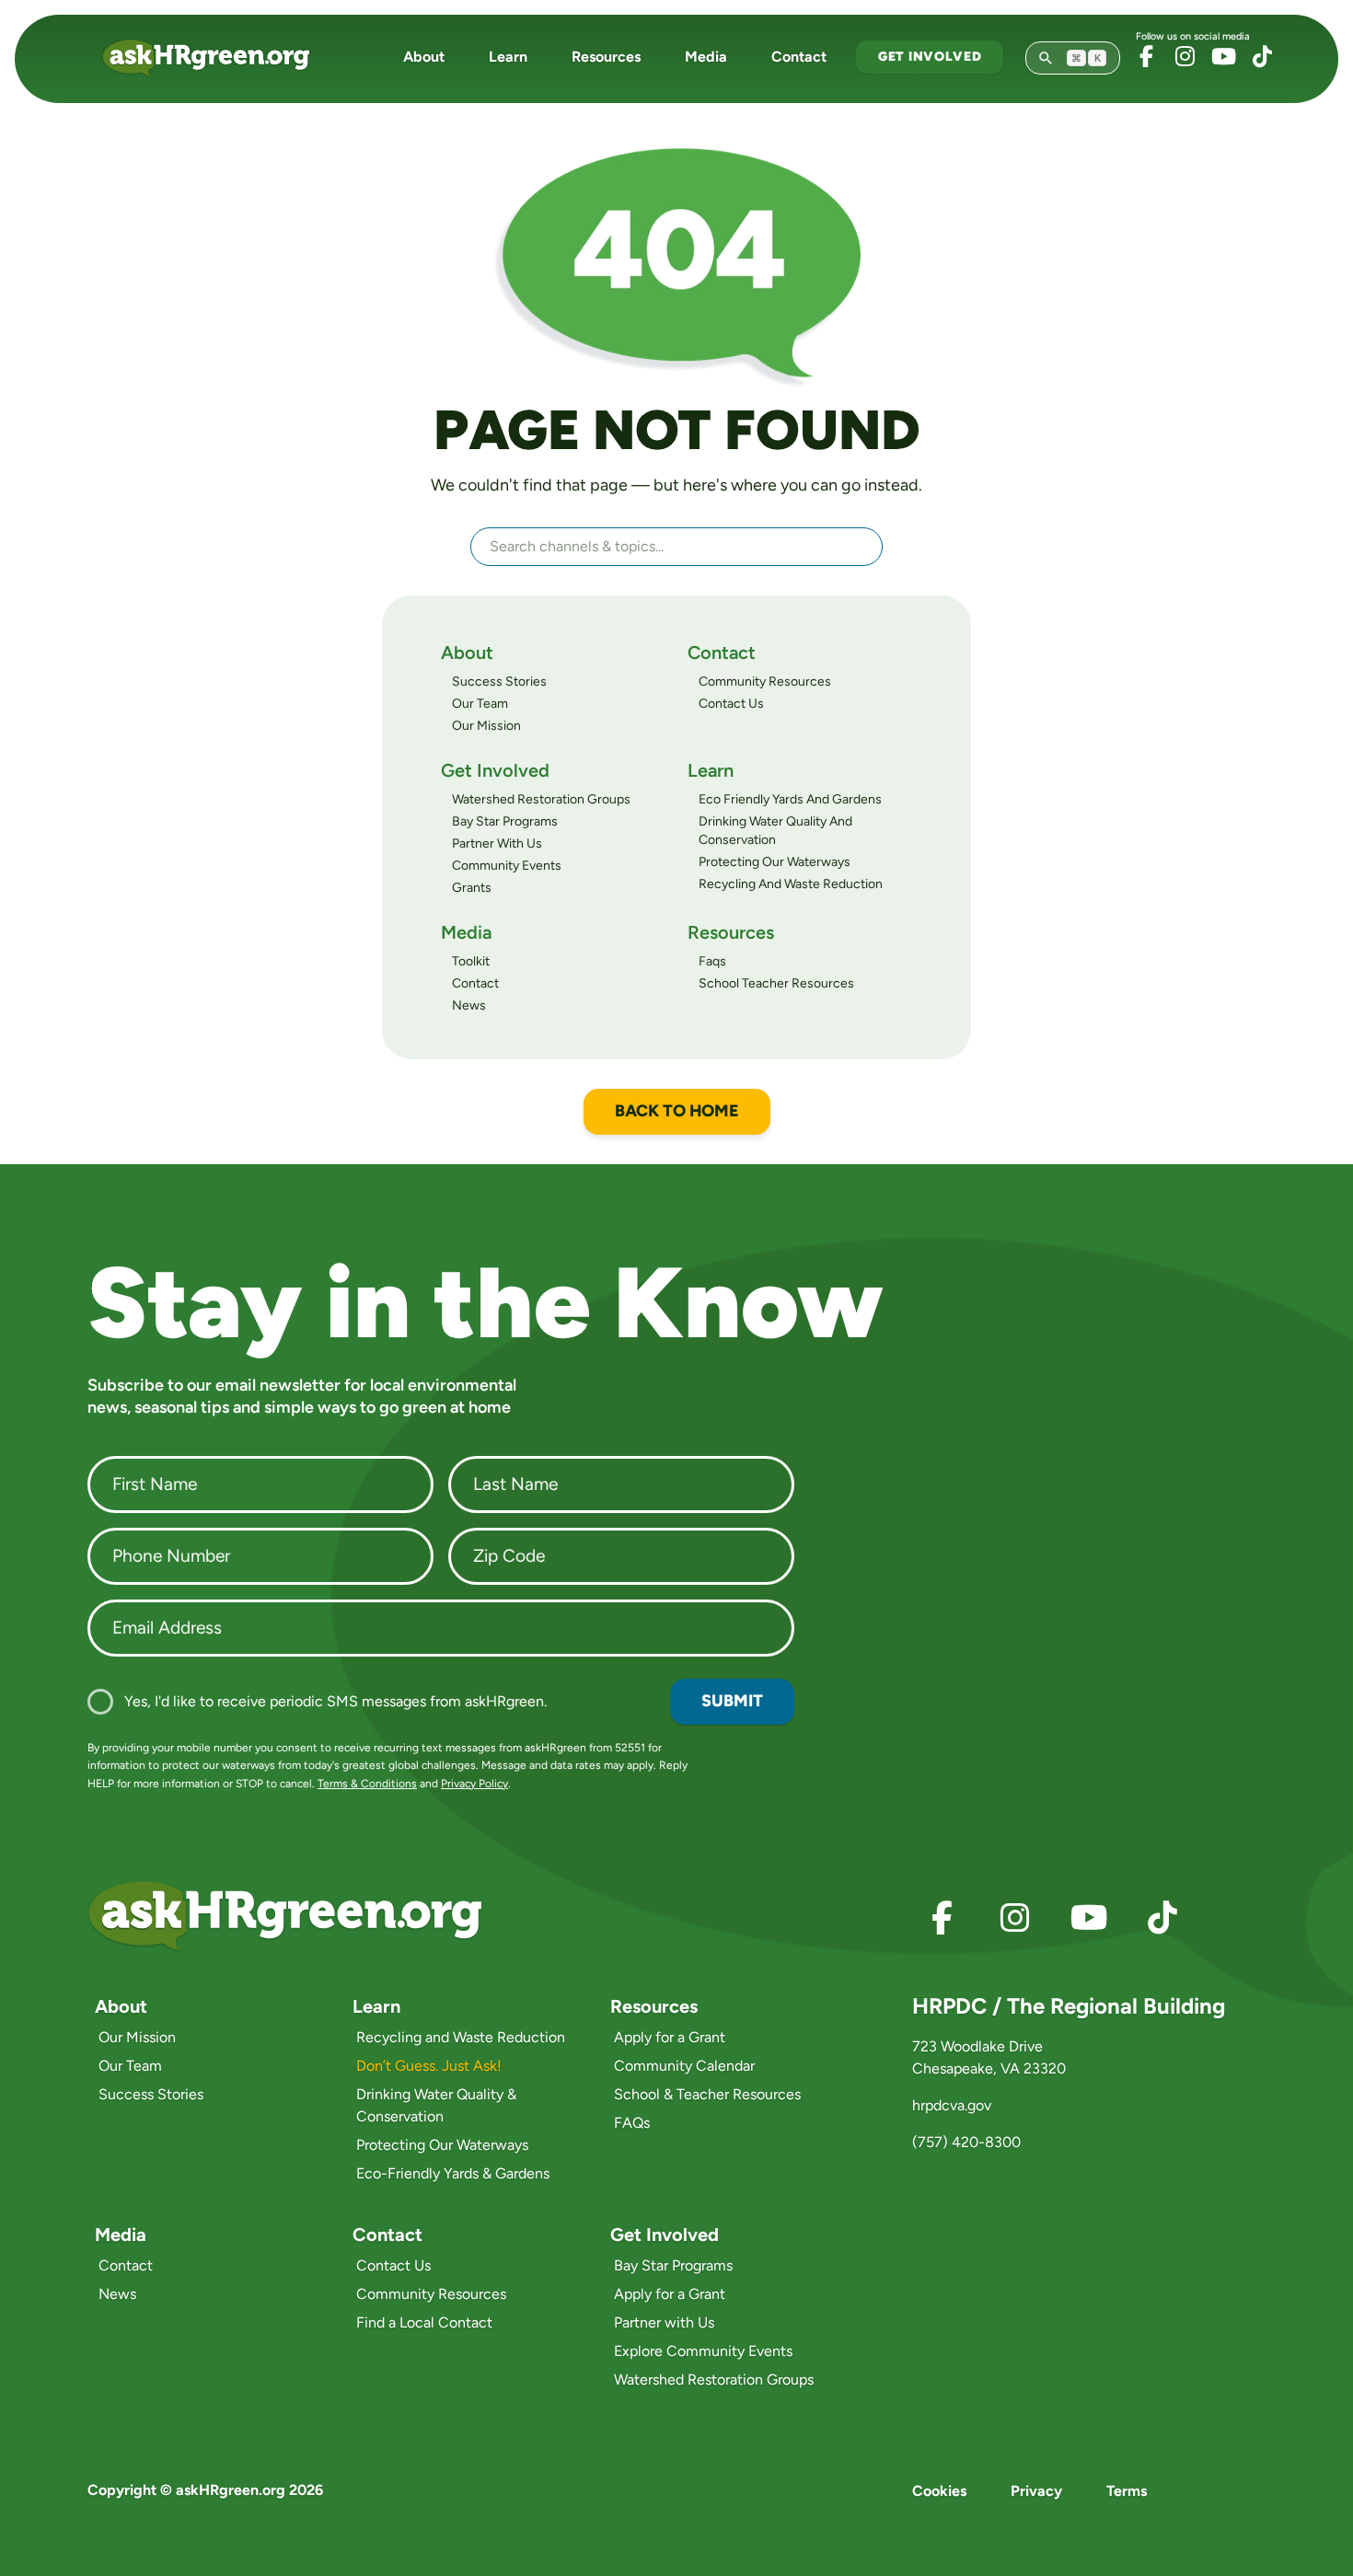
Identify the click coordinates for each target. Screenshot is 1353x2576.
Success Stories (499, 682)
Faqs (712, 961)
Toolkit (471, 961)
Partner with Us (664, 2322)
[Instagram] (1185, 56)
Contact (799, 57)
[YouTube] (1223, 56)
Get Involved (930, 57)
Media (706, 57)
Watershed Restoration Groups (541, 799)
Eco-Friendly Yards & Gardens (453, 2173)
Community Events (507, 866)
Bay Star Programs (505, 821)
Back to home (677, 1111)
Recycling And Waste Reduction (791, 884)
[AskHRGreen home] (217, 58)
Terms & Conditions (367, 1784)
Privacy (1036, 2491)
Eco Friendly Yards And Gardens (790, 799)
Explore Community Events (703, 2351)
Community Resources (765, 682)
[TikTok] (1262, 56)
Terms (1127, 2491)
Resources (606, 57)
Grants (472, 888)
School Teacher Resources (776, 983)
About (424, 57)
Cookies (939, 2491)
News (469, 1005)
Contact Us (731, 704)
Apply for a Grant (670, 2037)
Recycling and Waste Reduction (461, 2037)
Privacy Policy (474, 1784)
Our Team (480, 704)
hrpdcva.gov (952, 2105)
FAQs (632, 2123)
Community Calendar (684, 2066)
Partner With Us (497, 843)
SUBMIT (732, 1701)
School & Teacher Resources (707, 2094)
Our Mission (486, 726)
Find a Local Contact (424, 2322)
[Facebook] (1146, 56)
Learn (508, 57)
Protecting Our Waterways (775, 862)
